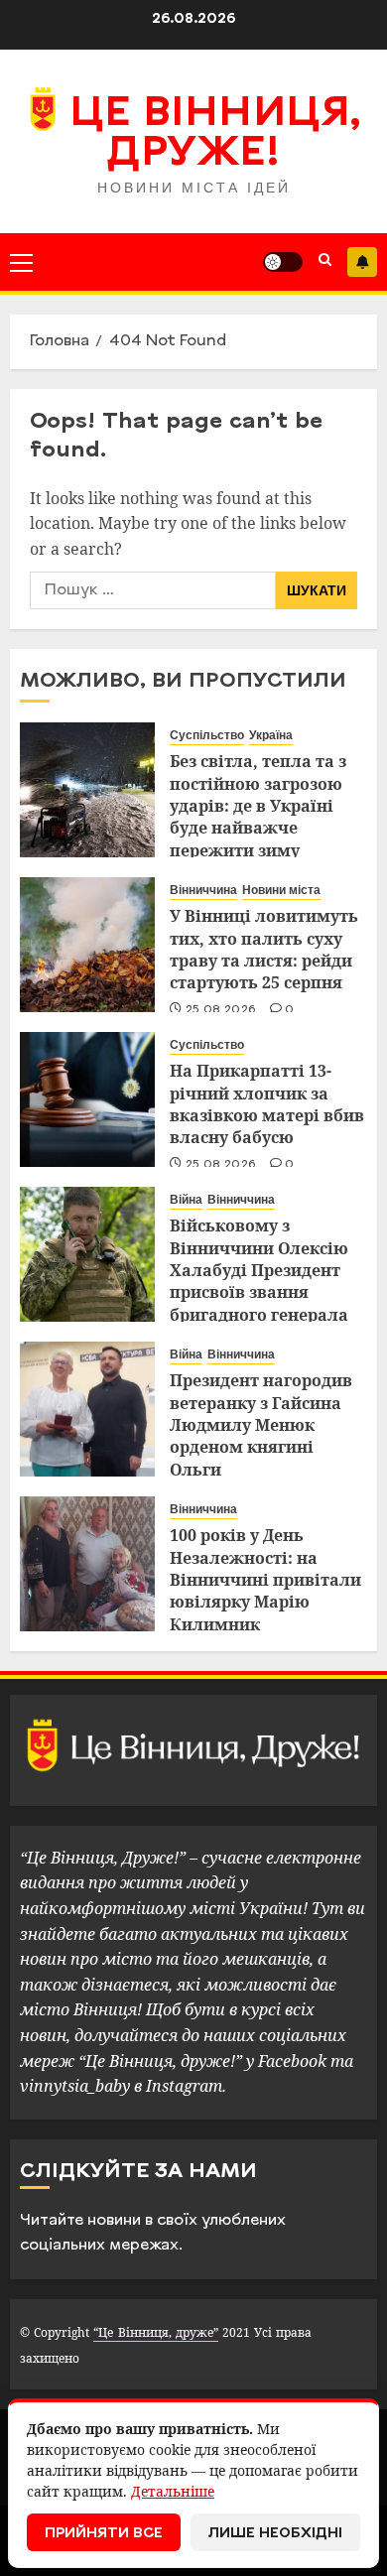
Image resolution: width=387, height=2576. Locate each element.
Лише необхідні (275, 2534)
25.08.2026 (221, 1010)
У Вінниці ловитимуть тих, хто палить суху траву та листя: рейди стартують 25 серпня (264, 949)
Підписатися (362, 262)
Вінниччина (203, 890)
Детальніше (173, 2491)
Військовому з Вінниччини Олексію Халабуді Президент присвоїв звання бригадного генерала (259, 1270)
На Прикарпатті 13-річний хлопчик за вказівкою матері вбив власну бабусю (267, 1104)
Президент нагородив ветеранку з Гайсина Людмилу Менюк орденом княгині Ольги (261, 1425)
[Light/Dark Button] (283, 262)
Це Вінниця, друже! (215, 135)
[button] (21, 262)
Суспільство (207, 735)
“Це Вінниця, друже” (155, 2332)
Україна (271, 735)
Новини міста (281, 890)
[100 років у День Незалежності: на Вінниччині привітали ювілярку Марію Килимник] (87, 1564)
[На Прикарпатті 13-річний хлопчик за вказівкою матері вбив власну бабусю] (87, 1099)
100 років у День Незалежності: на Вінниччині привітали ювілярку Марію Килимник (265, 1580)
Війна (186, 1200)
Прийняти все (104, 2534)
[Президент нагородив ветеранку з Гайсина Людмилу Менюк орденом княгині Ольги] (87, 1409)
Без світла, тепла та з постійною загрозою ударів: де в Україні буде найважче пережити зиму (258, 806)
